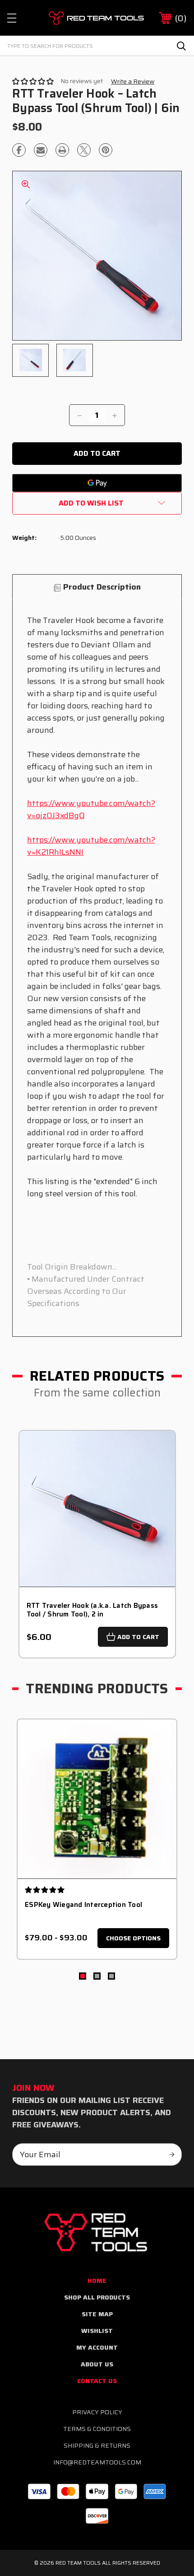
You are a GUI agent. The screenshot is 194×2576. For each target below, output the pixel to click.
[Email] (41, 150)
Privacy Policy (97, 2412)
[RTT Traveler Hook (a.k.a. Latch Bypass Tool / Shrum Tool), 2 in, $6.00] (97, 1509)
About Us (97, 2364)
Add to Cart (138, 1637)
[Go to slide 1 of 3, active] (83, 1976)
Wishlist (97, 2331)
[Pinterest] (106, 150)
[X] (84, 150)
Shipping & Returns (97, 2445)
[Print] (62, 150)
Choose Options (133, 1938)
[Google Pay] (97, 483)
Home (97, 2281)
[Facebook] (19, 150)
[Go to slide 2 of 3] (97, 1976)
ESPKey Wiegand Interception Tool (83, 1905)
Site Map (97, 2314)
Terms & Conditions (97, 2429)
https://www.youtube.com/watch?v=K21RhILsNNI (91, 846)
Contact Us (97, 2381)
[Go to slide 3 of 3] (111, 1976)
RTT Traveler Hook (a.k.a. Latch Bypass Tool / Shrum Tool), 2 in (92, 1610)
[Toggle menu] (20, 18)
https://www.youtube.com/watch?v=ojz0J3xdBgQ (91, 809)
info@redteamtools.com (97, 2462)
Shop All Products (97, 2297)
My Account (97, 2347)
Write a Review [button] (133, 82)
